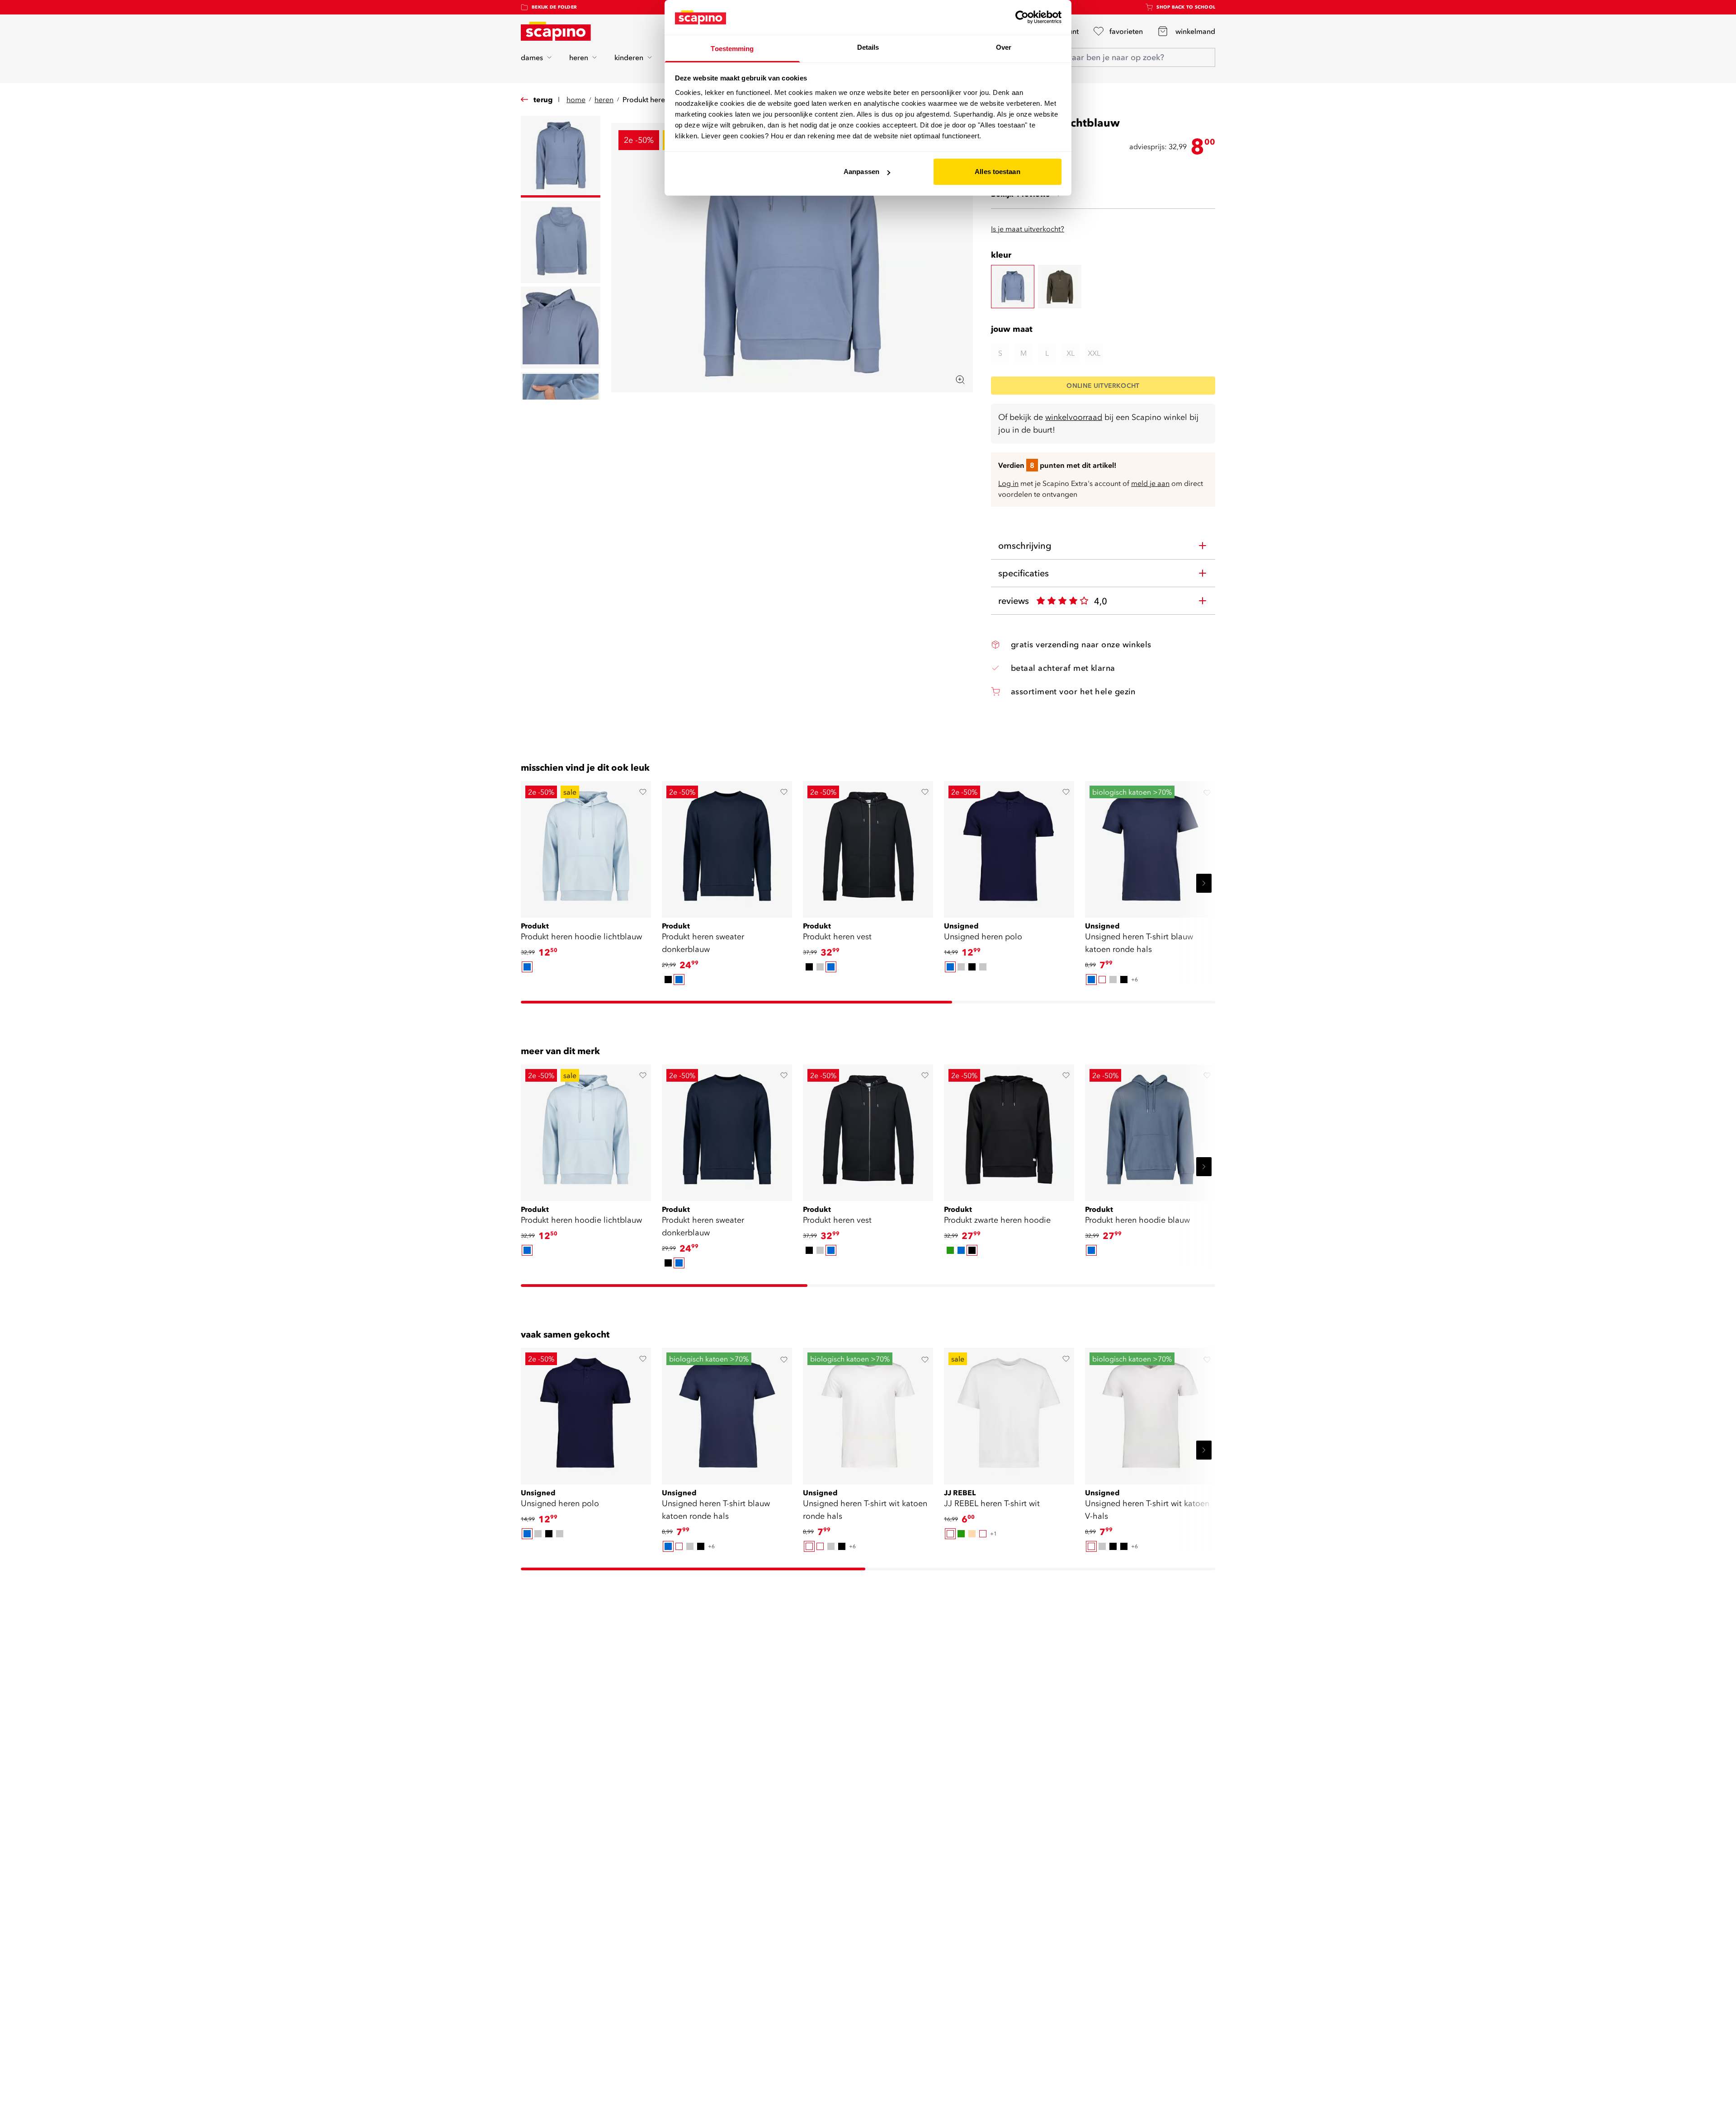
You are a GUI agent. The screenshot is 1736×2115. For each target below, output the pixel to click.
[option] (527, 967)
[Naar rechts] (1204, 883)
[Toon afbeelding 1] (561, 157)
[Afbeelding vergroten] (960, 380)
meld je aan (1150, 483)
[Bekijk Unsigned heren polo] (1009, 846)
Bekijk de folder (554, 7)
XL (1071, 353)
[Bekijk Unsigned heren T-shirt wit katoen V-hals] (1150, 1413)
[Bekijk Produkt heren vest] (868, 846)
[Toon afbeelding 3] (561, 327)
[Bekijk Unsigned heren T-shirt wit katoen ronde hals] (868, 1413)
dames (532, 57)
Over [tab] (1004, 47)
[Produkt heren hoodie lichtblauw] (1013, 287)
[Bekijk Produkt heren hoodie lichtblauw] (586, 846)
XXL (1094, 353)
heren (579, 57)
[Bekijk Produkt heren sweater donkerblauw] (727, 846)
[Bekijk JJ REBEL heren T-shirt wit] (1009, 1413)
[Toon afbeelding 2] (561, 242)
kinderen (629, 57)
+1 (993, 1533)
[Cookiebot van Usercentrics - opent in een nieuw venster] (1022, 17)
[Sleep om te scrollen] (736, 1002)
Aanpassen (861, 172)
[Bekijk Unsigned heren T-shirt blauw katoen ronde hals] (1150, 846)
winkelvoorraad (1074, 417)
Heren (604, 99)
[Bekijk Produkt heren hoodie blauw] (1150, 1130)
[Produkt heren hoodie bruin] (1060, 287)
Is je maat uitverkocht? (1028, 229)
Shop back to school (1186, 7)
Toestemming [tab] (732, 49)
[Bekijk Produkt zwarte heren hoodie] (1009, 1130)
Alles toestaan (997, 172)
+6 (1135, 979)
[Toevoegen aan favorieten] (643, 792)
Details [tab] (868, 47)
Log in (1008, 483)
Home (576, 99)
